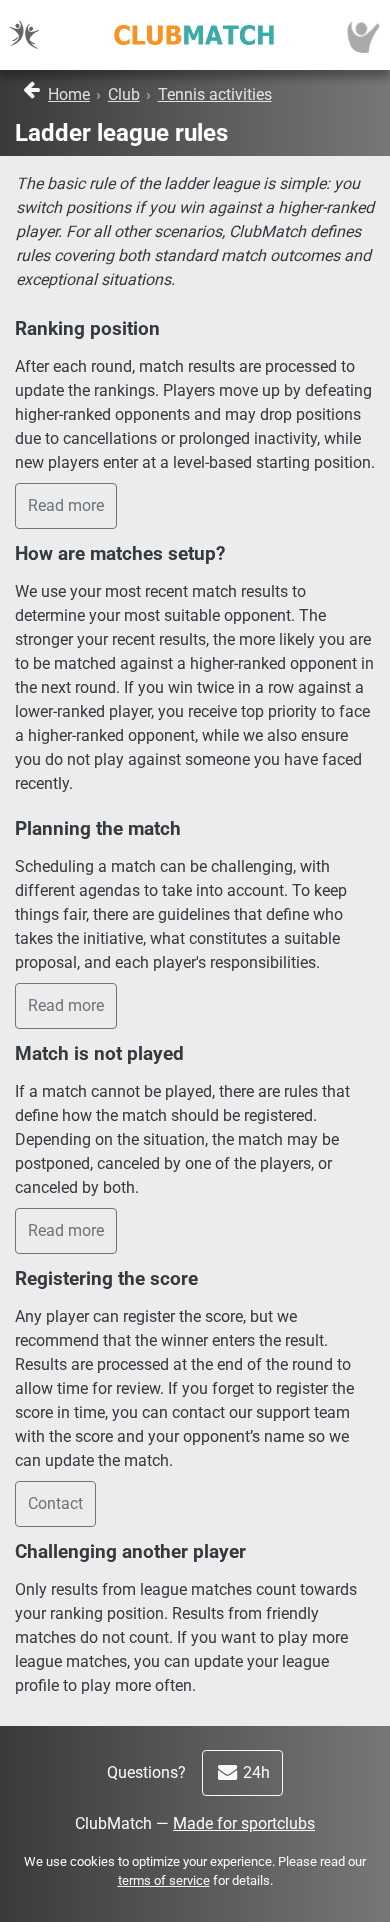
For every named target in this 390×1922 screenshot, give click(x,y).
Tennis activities (215, 94)
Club (124, 94)
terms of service (164, 1880)
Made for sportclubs (244, 1823)
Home (69, 94)
